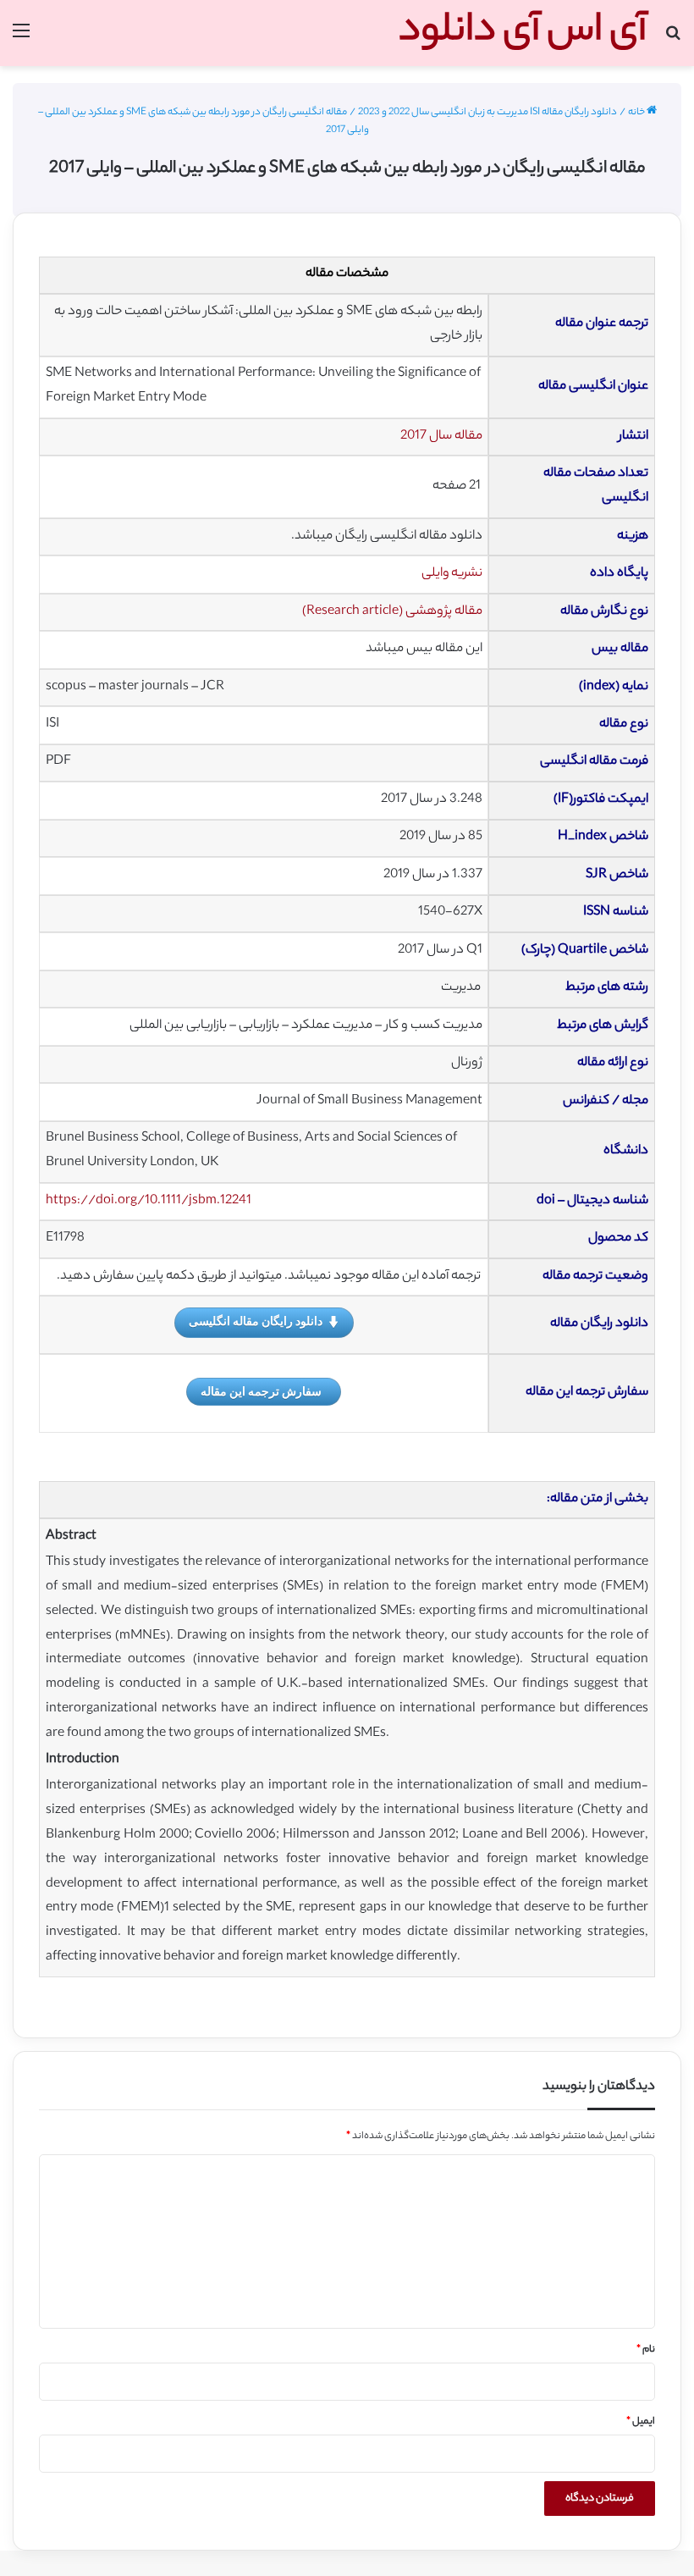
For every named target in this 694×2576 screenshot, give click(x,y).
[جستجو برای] (673, 39)
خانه (637, 113)
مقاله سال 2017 (441, 437)
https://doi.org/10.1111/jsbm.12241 (149, 1201)
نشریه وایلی (452, 574)
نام (646, 2350)
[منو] (21, 39)
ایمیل (641, 2422)
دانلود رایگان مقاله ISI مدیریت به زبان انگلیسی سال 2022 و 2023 (487, 113)
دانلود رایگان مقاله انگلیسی (256, 1321)
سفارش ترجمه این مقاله (261, 1391)
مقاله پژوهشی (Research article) (392, 612)
